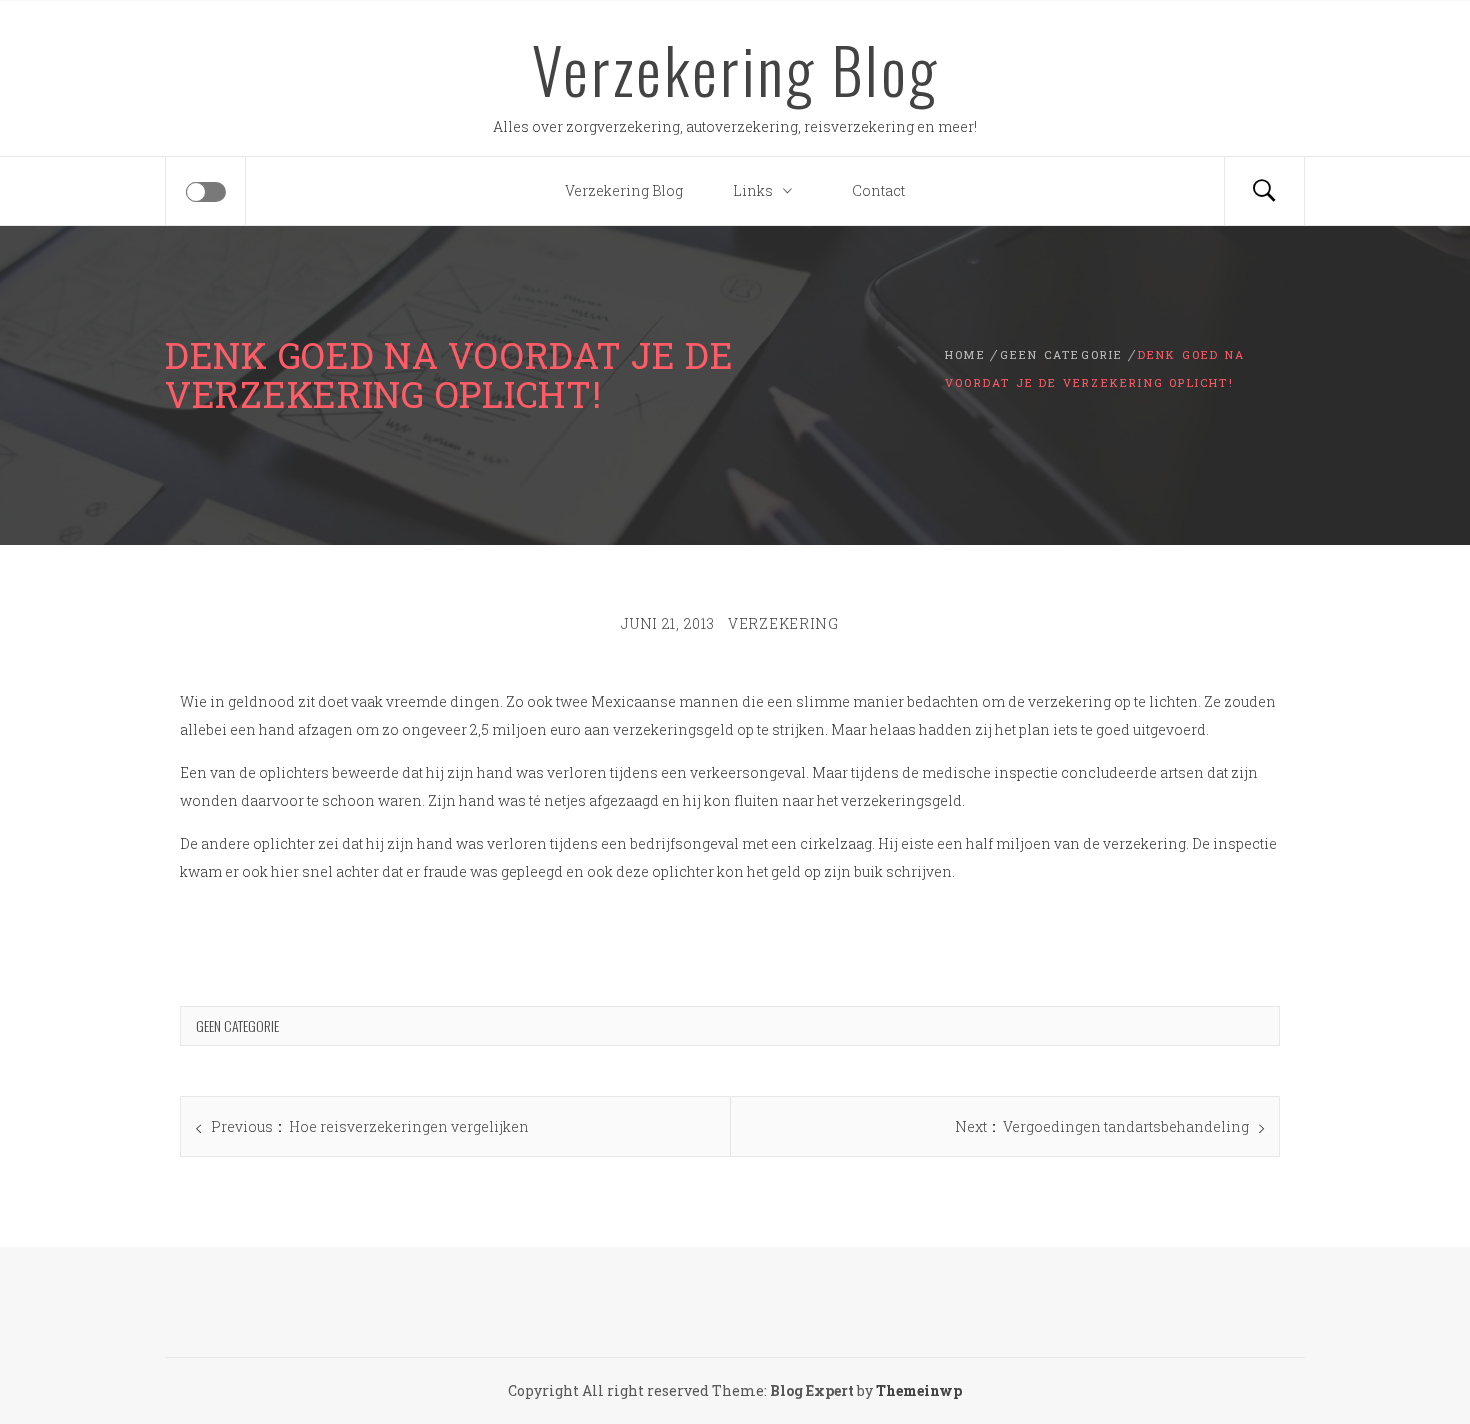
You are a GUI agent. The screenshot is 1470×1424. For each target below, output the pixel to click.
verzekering (783, 623)
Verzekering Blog (735, 69)
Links (753, 190)
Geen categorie (237, 1025)
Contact (878, 190)
